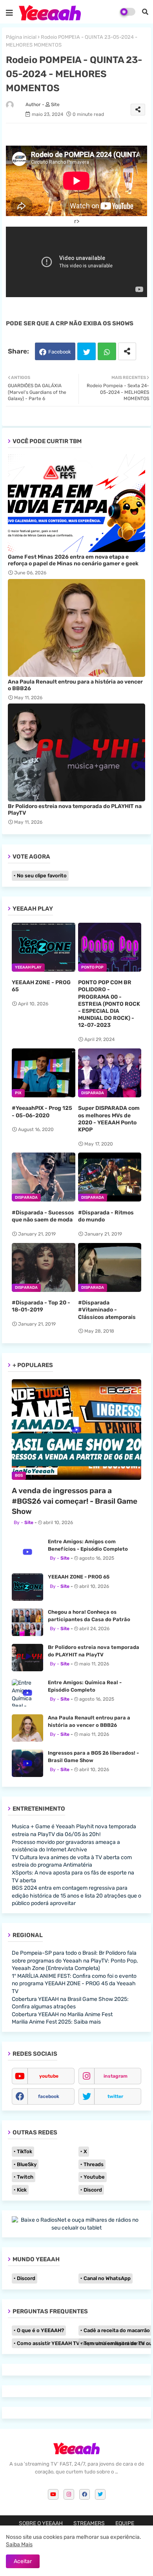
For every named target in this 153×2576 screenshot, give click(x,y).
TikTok (25, 2151)
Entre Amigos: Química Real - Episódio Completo (85, 1686)
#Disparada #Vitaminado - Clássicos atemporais (107, 1310)
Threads (94, 2164)
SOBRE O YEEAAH (41, 2523)
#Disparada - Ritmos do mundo (106, 1216)
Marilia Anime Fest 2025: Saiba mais (56, 2022)
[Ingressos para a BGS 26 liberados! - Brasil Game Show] (27, 1763)
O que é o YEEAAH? (40, 2330)
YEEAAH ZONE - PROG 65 (41, 986)
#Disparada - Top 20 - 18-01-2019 (41, 1306)
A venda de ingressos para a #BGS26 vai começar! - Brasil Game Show (75, 1501)
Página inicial (21, 37)
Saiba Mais (19, 2544)
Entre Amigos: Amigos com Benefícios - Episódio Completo (88, 1545)
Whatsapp (107, 351)
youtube (49, 2076)
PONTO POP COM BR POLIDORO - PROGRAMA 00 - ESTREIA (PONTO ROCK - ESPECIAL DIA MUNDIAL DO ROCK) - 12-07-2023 (109, 1004)
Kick (22, 2190)
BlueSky (27, 2164)
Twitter (87, 351)
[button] (145, 12)
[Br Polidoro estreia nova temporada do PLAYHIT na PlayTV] (27, 1658)
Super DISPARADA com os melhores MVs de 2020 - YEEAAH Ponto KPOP (109, 1119)
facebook (49, 2096)
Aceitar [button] (23, 2561)
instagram (116, 2076)
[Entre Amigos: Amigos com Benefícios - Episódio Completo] (27, 1552)
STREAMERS (89, 2523)
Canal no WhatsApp (107, 2278)
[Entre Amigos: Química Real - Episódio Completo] (27, 1693)
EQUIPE (125, 2523)
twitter (115, 2096)
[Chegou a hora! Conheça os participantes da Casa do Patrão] (27, 1622)
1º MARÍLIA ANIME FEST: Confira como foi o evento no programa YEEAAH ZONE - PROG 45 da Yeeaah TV (74, 1984)
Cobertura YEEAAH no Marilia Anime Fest (62, 2014)
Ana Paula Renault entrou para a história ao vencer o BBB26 (75, 685)
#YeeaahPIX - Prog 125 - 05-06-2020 (42, 1112)
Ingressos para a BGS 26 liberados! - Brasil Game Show (93, 1756)
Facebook (60, 352)
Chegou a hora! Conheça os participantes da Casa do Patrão (89, 1615)
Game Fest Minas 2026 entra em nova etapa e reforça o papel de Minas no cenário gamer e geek (73, 560)
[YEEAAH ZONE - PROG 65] (27, 1587)
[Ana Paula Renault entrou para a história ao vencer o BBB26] (27, 1728)
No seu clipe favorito (42, 876)
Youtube (94, 2177)
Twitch (25, 2177)
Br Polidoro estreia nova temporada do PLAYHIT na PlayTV (75, 810)
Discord (93, 2190)
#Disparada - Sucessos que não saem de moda (43, 1216)
